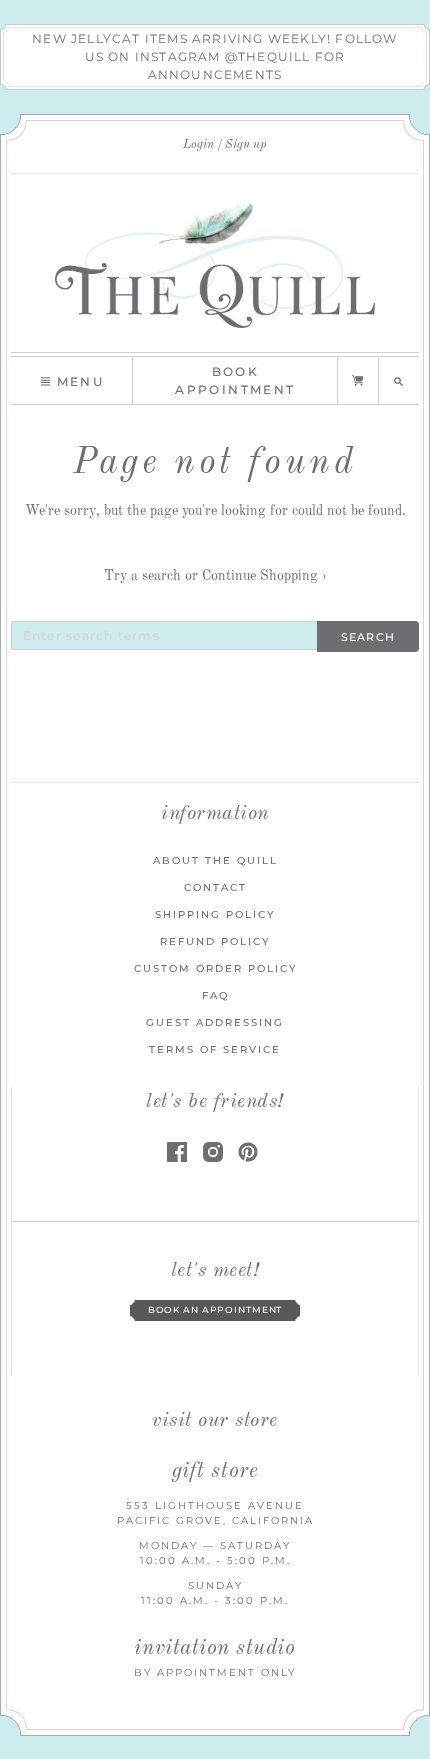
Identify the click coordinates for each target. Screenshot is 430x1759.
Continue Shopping (264, 576)
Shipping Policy (215, 914)
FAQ (215, 995)
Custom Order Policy (215, 968)
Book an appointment (215, 1310)
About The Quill (215, 860)
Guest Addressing (215, 1022)
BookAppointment (235, 380)
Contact (215, 887)
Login (198, 145)
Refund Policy (215, 941)
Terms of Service (215, 1049)
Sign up (246, 145)
